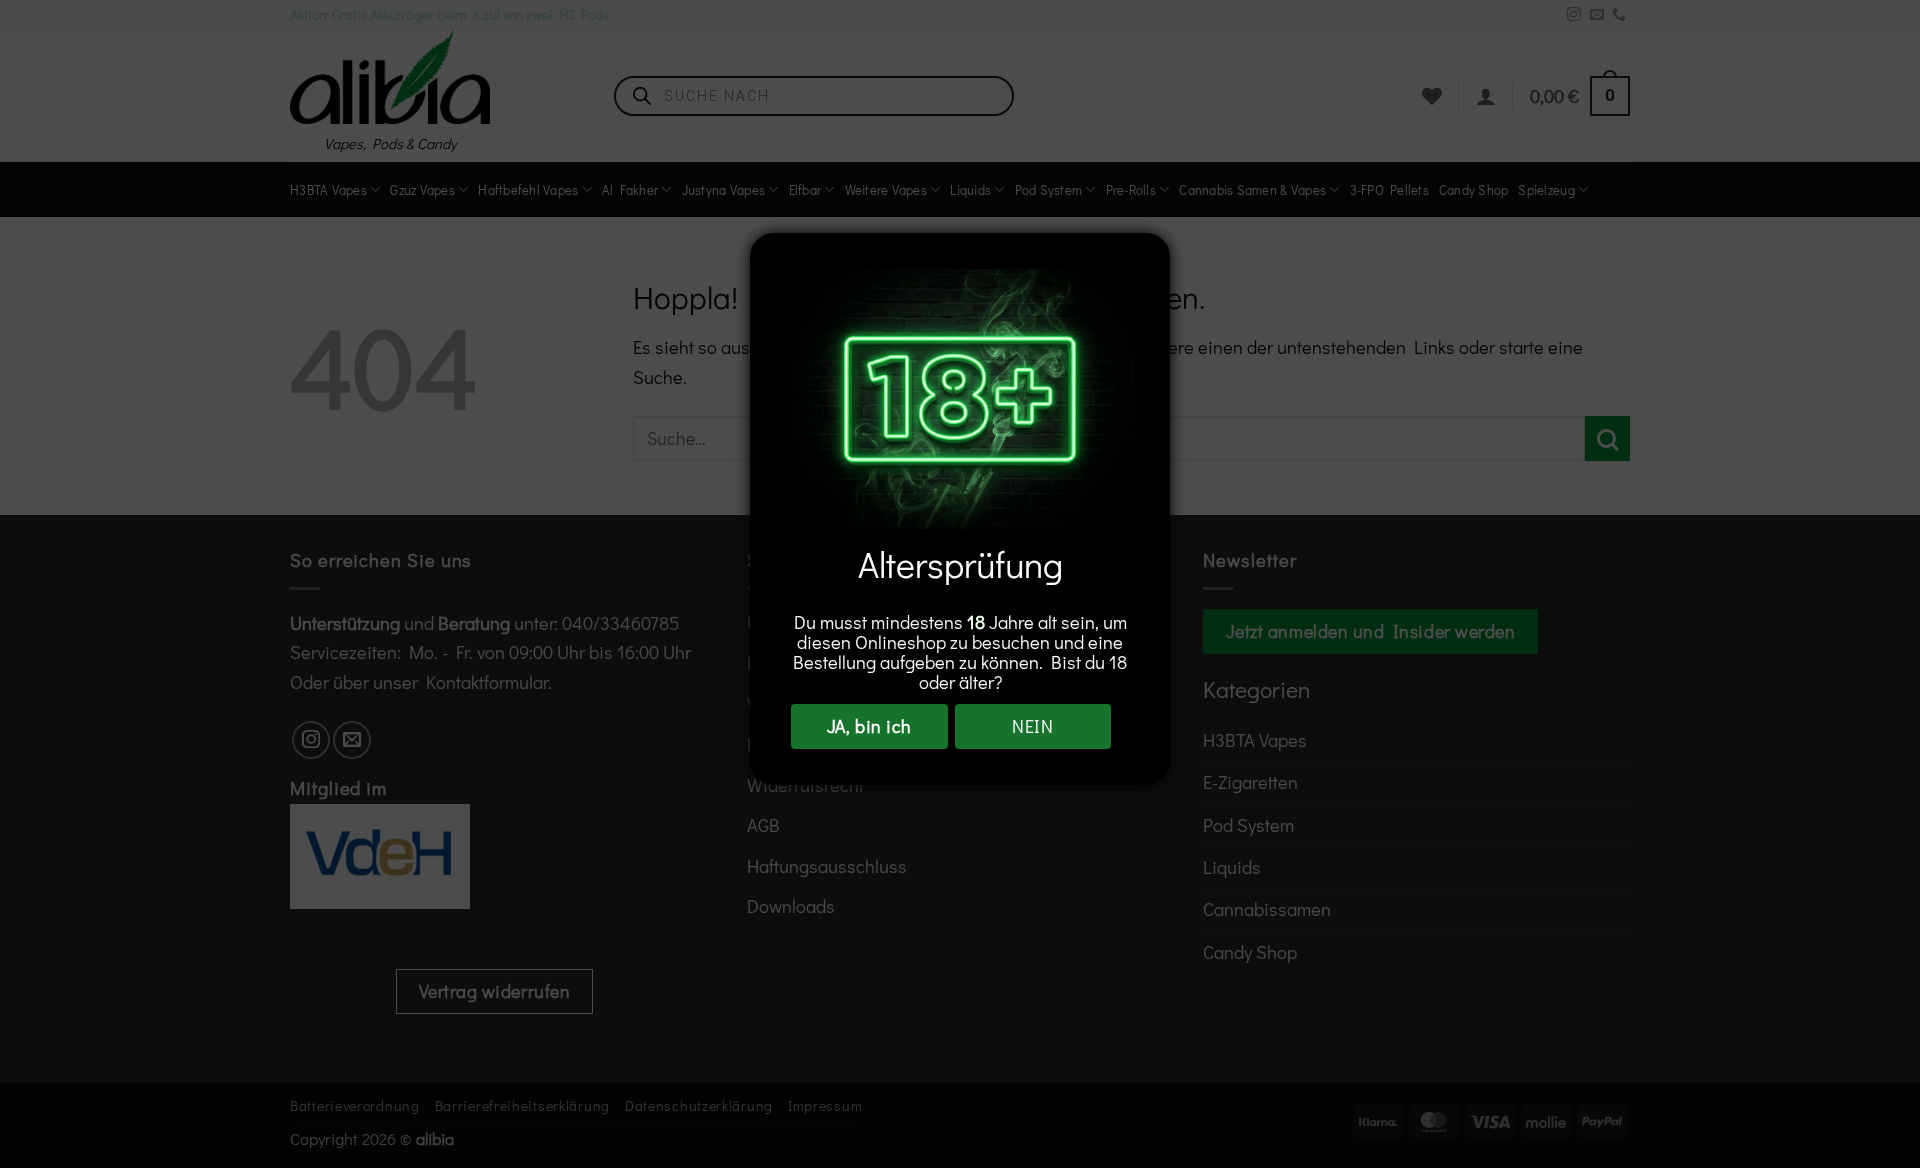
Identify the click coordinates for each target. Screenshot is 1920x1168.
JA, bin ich (869, 726)
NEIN (1032, 726)
